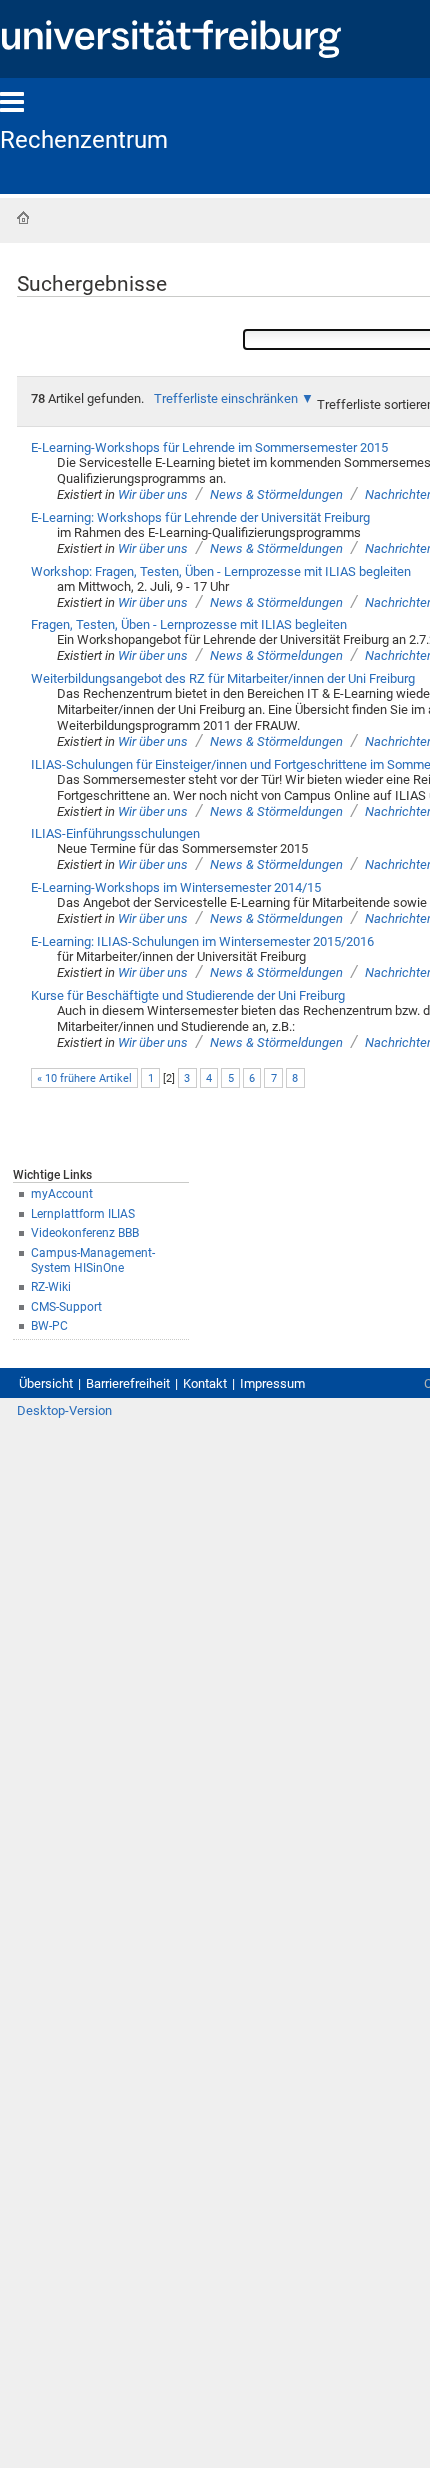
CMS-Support (66, 1307)
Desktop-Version (64, 1410)
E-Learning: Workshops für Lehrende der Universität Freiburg (200, 517)
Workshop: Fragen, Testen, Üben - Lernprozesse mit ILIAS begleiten (221, 571)
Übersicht (46, 1383)
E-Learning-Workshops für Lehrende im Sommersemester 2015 (209, 447)
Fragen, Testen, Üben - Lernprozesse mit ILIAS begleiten (189, 624)
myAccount (62, 1194)
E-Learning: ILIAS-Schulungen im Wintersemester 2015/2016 (202, 941)
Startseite (23, 218)
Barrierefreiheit (128, 1383)
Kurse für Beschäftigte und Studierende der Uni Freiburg (188, 995)
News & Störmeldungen (276, 494)
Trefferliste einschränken (226, 398)
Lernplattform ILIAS (83, 1214)
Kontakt (205, 1383)
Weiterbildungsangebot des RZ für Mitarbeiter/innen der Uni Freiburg (223, 678)
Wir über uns (153, 494)
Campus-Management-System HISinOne (93, 1260)
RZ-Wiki (51, 1287)
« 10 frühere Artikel (84, 1078)
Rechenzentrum (84, 140)
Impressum (272, 1383)
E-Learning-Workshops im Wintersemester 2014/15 (176, 887)
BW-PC (49, 1326)
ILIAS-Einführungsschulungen (115, 833)
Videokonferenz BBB (85, 1233)
